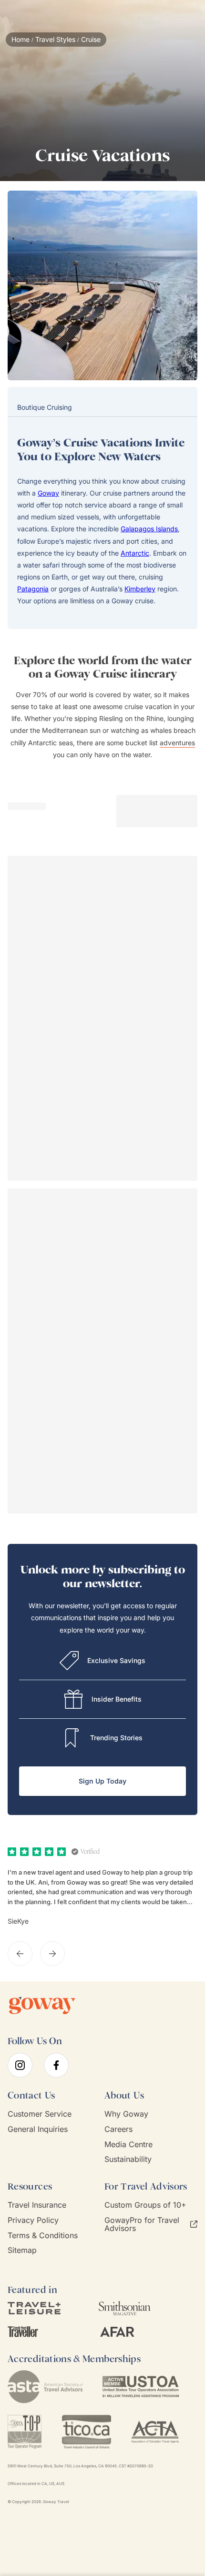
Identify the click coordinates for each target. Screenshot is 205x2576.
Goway (48, 493)
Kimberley (140, 589)
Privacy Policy (33, 2220)
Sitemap (22, 2250)
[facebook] (56, 2065)
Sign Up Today (102, 1781)
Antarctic (135, 553)
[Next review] (52, 1954)
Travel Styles (55, 40)
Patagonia (33, 589)
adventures (177, 743)
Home (20, 40)
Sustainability (128, 2159)
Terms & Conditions (43, 2236)
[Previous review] (20, 1954)
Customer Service (40, 2114)
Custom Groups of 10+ (145, 2205)
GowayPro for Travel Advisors (142, 2224)
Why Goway (126, 2114)
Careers (118, 2129)
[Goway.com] (42, 2006)
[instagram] (20, 2065)
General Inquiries (38, 2129)
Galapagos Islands (149, 529)
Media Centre (128, 2145)
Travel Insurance (37, 2205)
